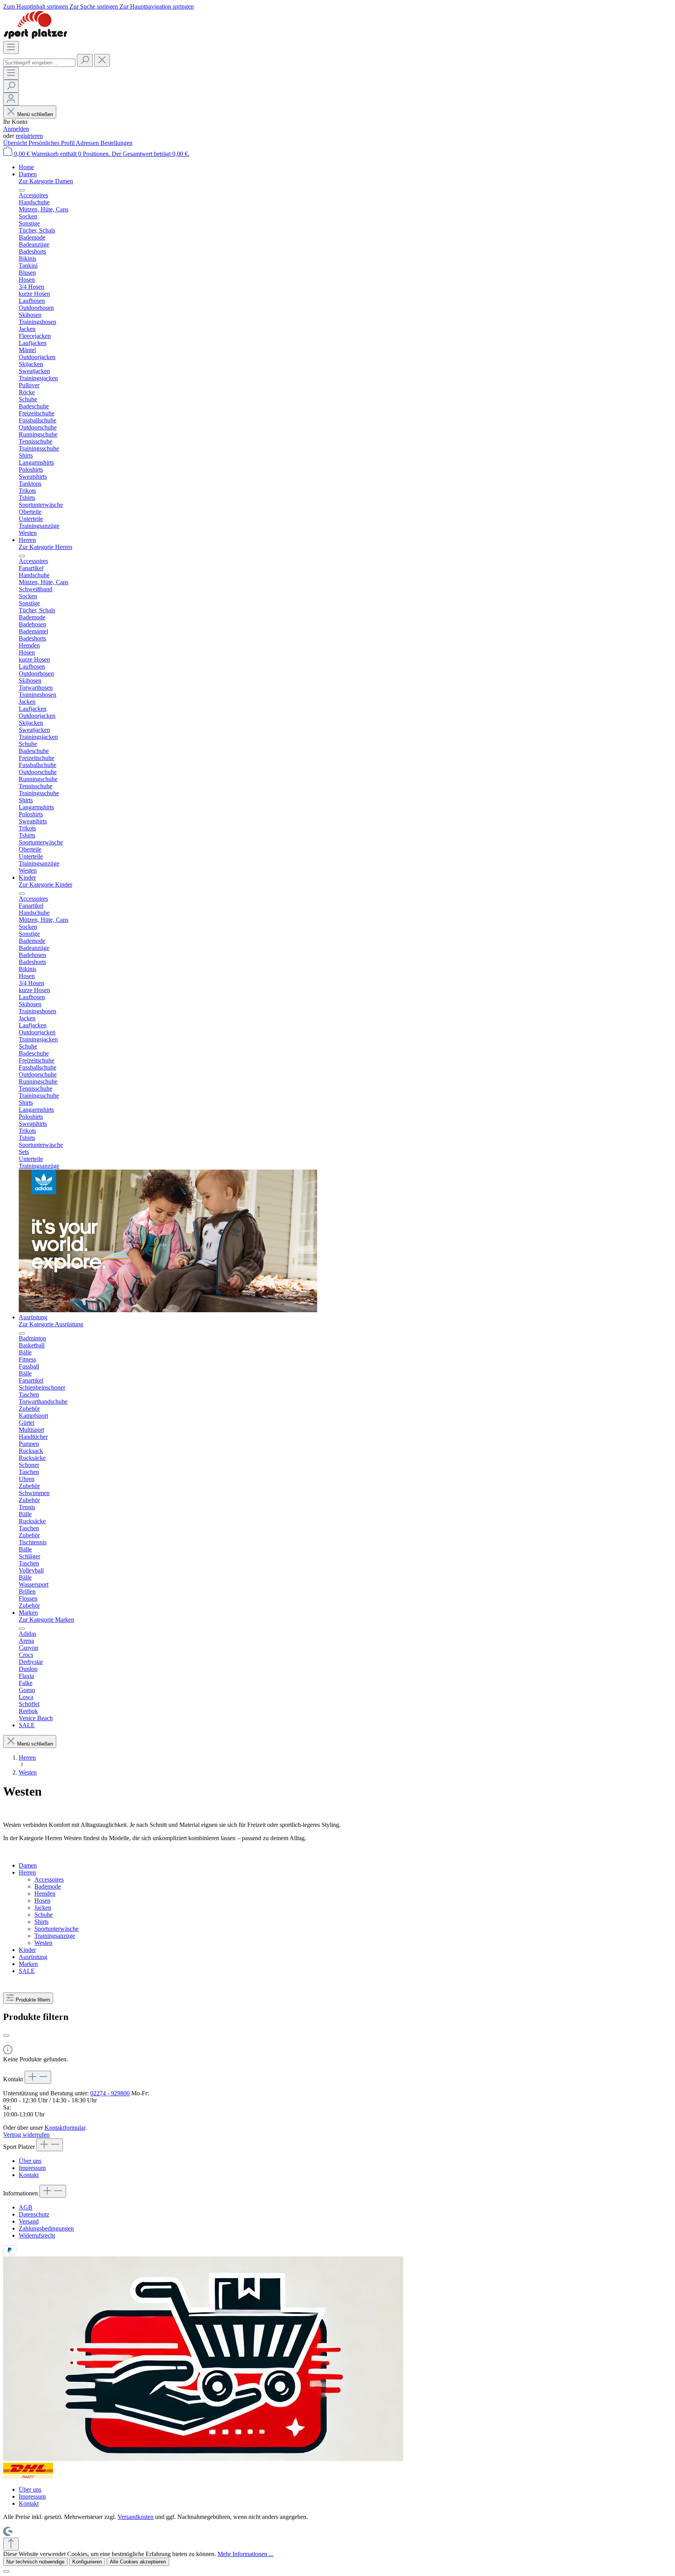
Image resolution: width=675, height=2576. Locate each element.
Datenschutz (34, 2214)
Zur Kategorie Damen (46, 181)
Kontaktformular (65, 2128)
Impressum (32, 2168)
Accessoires (49, 1879)
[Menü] (11, 47)
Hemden (45, 1894)
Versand (29, 2221)
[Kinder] (168, 1310)
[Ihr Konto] (11, 99)
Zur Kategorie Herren (46, 547)
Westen (43, 1943)
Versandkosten (136, 2517)
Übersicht (16, 143)
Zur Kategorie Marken (46, 1620)
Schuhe (44, 1915)
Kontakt (29, 2175)
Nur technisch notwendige (35, 2562)
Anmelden (16, 129)
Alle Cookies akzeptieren (138, 2562)
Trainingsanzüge (55, 1936)
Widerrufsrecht (37, 2235)
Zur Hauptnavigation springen (157, 6)
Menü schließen (35, 114)
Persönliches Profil (52, 143)
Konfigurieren (87, 2562)
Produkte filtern (33, 2000)
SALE (27, 1971)
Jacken (43, 1908)
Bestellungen (116, 143)
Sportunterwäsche (56, 1929)
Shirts (41, 1922)
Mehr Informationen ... (246, 2554)
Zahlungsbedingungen (46, 2228)
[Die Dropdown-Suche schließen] (102, 60)
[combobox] (39, 63)
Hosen (42, 1901)
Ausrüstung (33, 1957)
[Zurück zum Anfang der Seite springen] (11, 2544)
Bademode (48, 1886)
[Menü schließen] (22, 190)
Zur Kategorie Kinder (46, 885)
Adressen (88, 143)
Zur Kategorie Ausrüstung (51, 1324)
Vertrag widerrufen (26, 2135)
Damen (28, 1865)
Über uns (30, 2161)
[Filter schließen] (6, 2036)
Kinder (27, 1950)
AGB (26, 2207)
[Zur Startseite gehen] (35, 37)
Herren (27, 1872)
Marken (28, 1964)
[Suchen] (85, 60)
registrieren (29, 136)
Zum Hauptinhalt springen (36, 6)
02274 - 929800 (110, 2093)
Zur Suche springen (95, 6)
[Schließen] (6, 2571)
